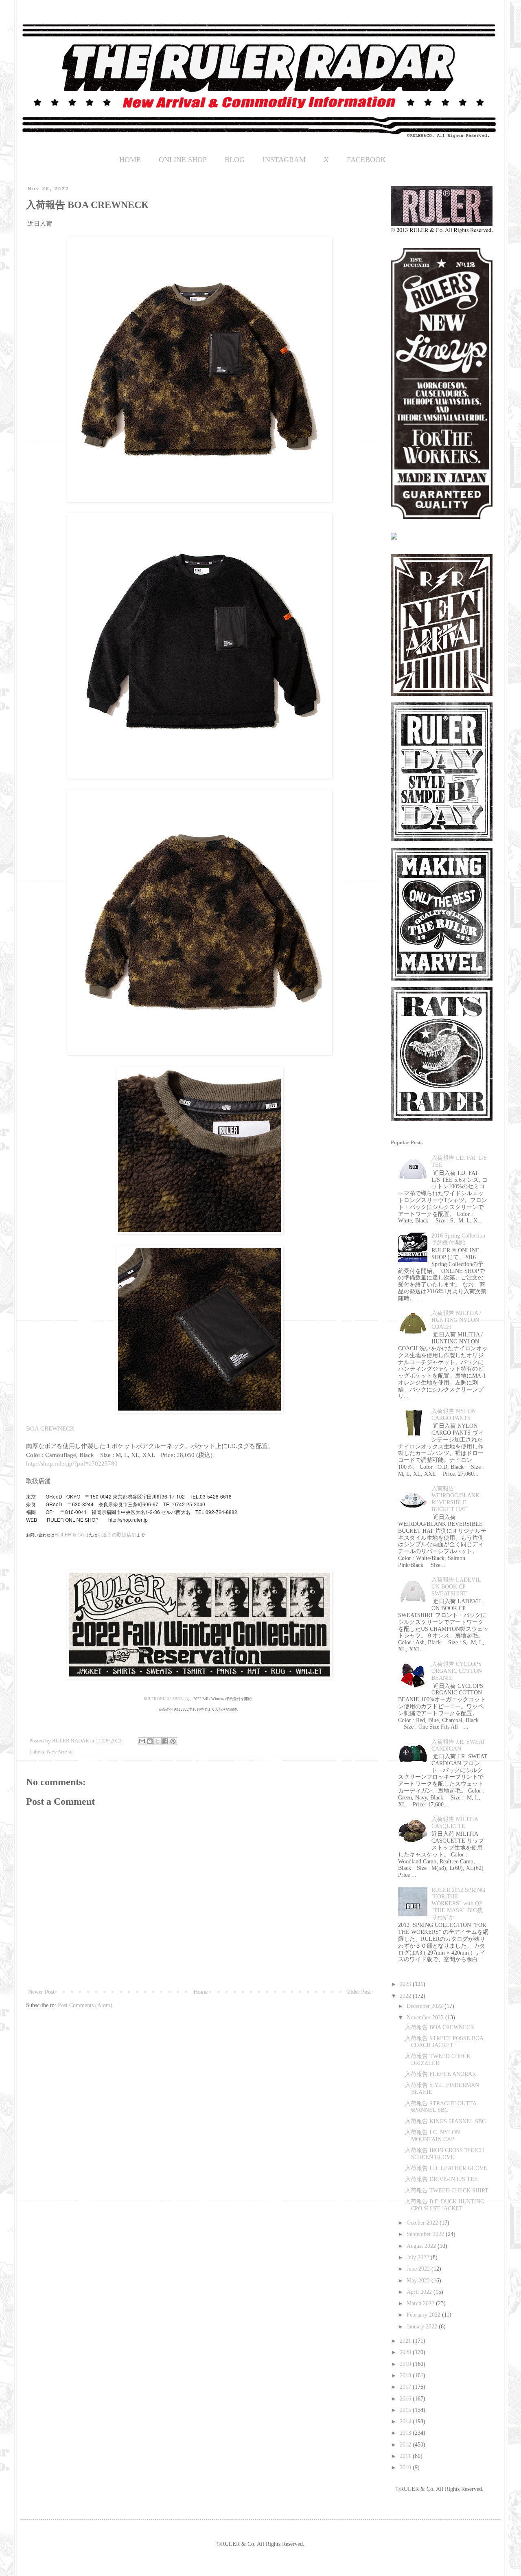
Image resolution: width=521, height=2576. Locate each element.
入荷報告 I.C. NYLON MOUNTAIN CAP (432, 2136)
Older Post (359, 1992)
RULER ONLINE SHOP (163, 1699)
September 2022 (426, 2234)
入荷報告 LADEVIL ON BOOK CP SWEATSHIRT (456, 1587)
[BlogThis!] (150, 1741)
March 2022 (421, 2303)
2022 (406, 1996)
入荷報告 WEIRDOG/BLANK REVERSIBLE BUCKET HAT (455, 1499)
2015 (406, 2410)
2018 (406, 2375)
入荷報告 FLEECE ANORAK (441, 2074)
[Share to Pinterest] (173, 1741)
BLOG (235, 160)
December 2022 (426, 2006)
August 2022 (422, 2246)
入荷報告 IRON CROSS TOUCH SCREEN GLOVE (444, 2154)
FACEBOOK (366, 160)
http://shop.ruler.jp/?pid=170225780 (72, 1463)
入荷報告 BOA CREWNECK (440, 2027)
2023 (406, 1984)
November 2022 (426, 2018)
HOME (130, 160)
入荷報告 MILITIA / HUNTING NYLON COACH (456, 1320)
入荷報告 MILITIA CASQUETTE (455, 1823)
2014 (406, 2421)
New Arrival (60, 1752)
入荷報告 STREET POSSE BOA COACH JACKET (444, 2042)
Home (201, 1992)
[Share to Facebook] (165, 1741)
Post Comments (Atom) (85, 2005)
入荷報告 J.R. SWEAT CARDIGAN (459, 1745)
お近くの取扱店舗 (117, 1534)
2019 (406, 2364)
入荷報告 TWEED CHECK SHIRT (447, 2191)
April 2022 (420, 2292)
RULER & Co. (70, 1534)
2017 (406, 2387)
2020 (406, 2352)
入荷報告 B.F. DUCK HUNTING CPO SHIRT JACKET (445, 2205)
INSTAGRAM (284, 160)
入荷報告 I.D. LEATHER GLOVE (446, 2168)
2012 (406, 2445)
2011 (406, 2456)
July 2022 (419, 2257)
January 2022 (423, 2327)
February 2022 (424, 2315)
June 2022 (419, 2269)
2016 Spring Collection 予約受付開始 (458, 1239)
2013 (406, 2433)
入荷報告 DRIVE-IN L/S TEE (441, 2179)
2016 (406, 2399)
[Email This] (142, 1741)
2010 (406, 2467)
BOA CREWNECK (50, 1428)
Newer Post (41, 1992)
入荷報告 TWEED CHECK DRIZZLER (438, 2060)
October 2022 (423, 2223)
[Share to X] (158, 1741)
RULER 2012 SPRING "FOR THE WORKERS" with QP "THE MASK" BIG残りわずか (458, 1904)
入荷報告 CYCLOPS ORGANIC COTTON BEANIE (457, 1671)
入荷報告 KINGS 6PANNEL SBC (445, 2121)
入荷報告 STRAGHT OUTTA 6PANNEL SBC (441, 2107)
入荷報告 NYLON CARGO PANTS (454, 1415)
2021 (406, 2341)
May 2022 (419, 2281)
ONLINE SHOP (183, 160)
